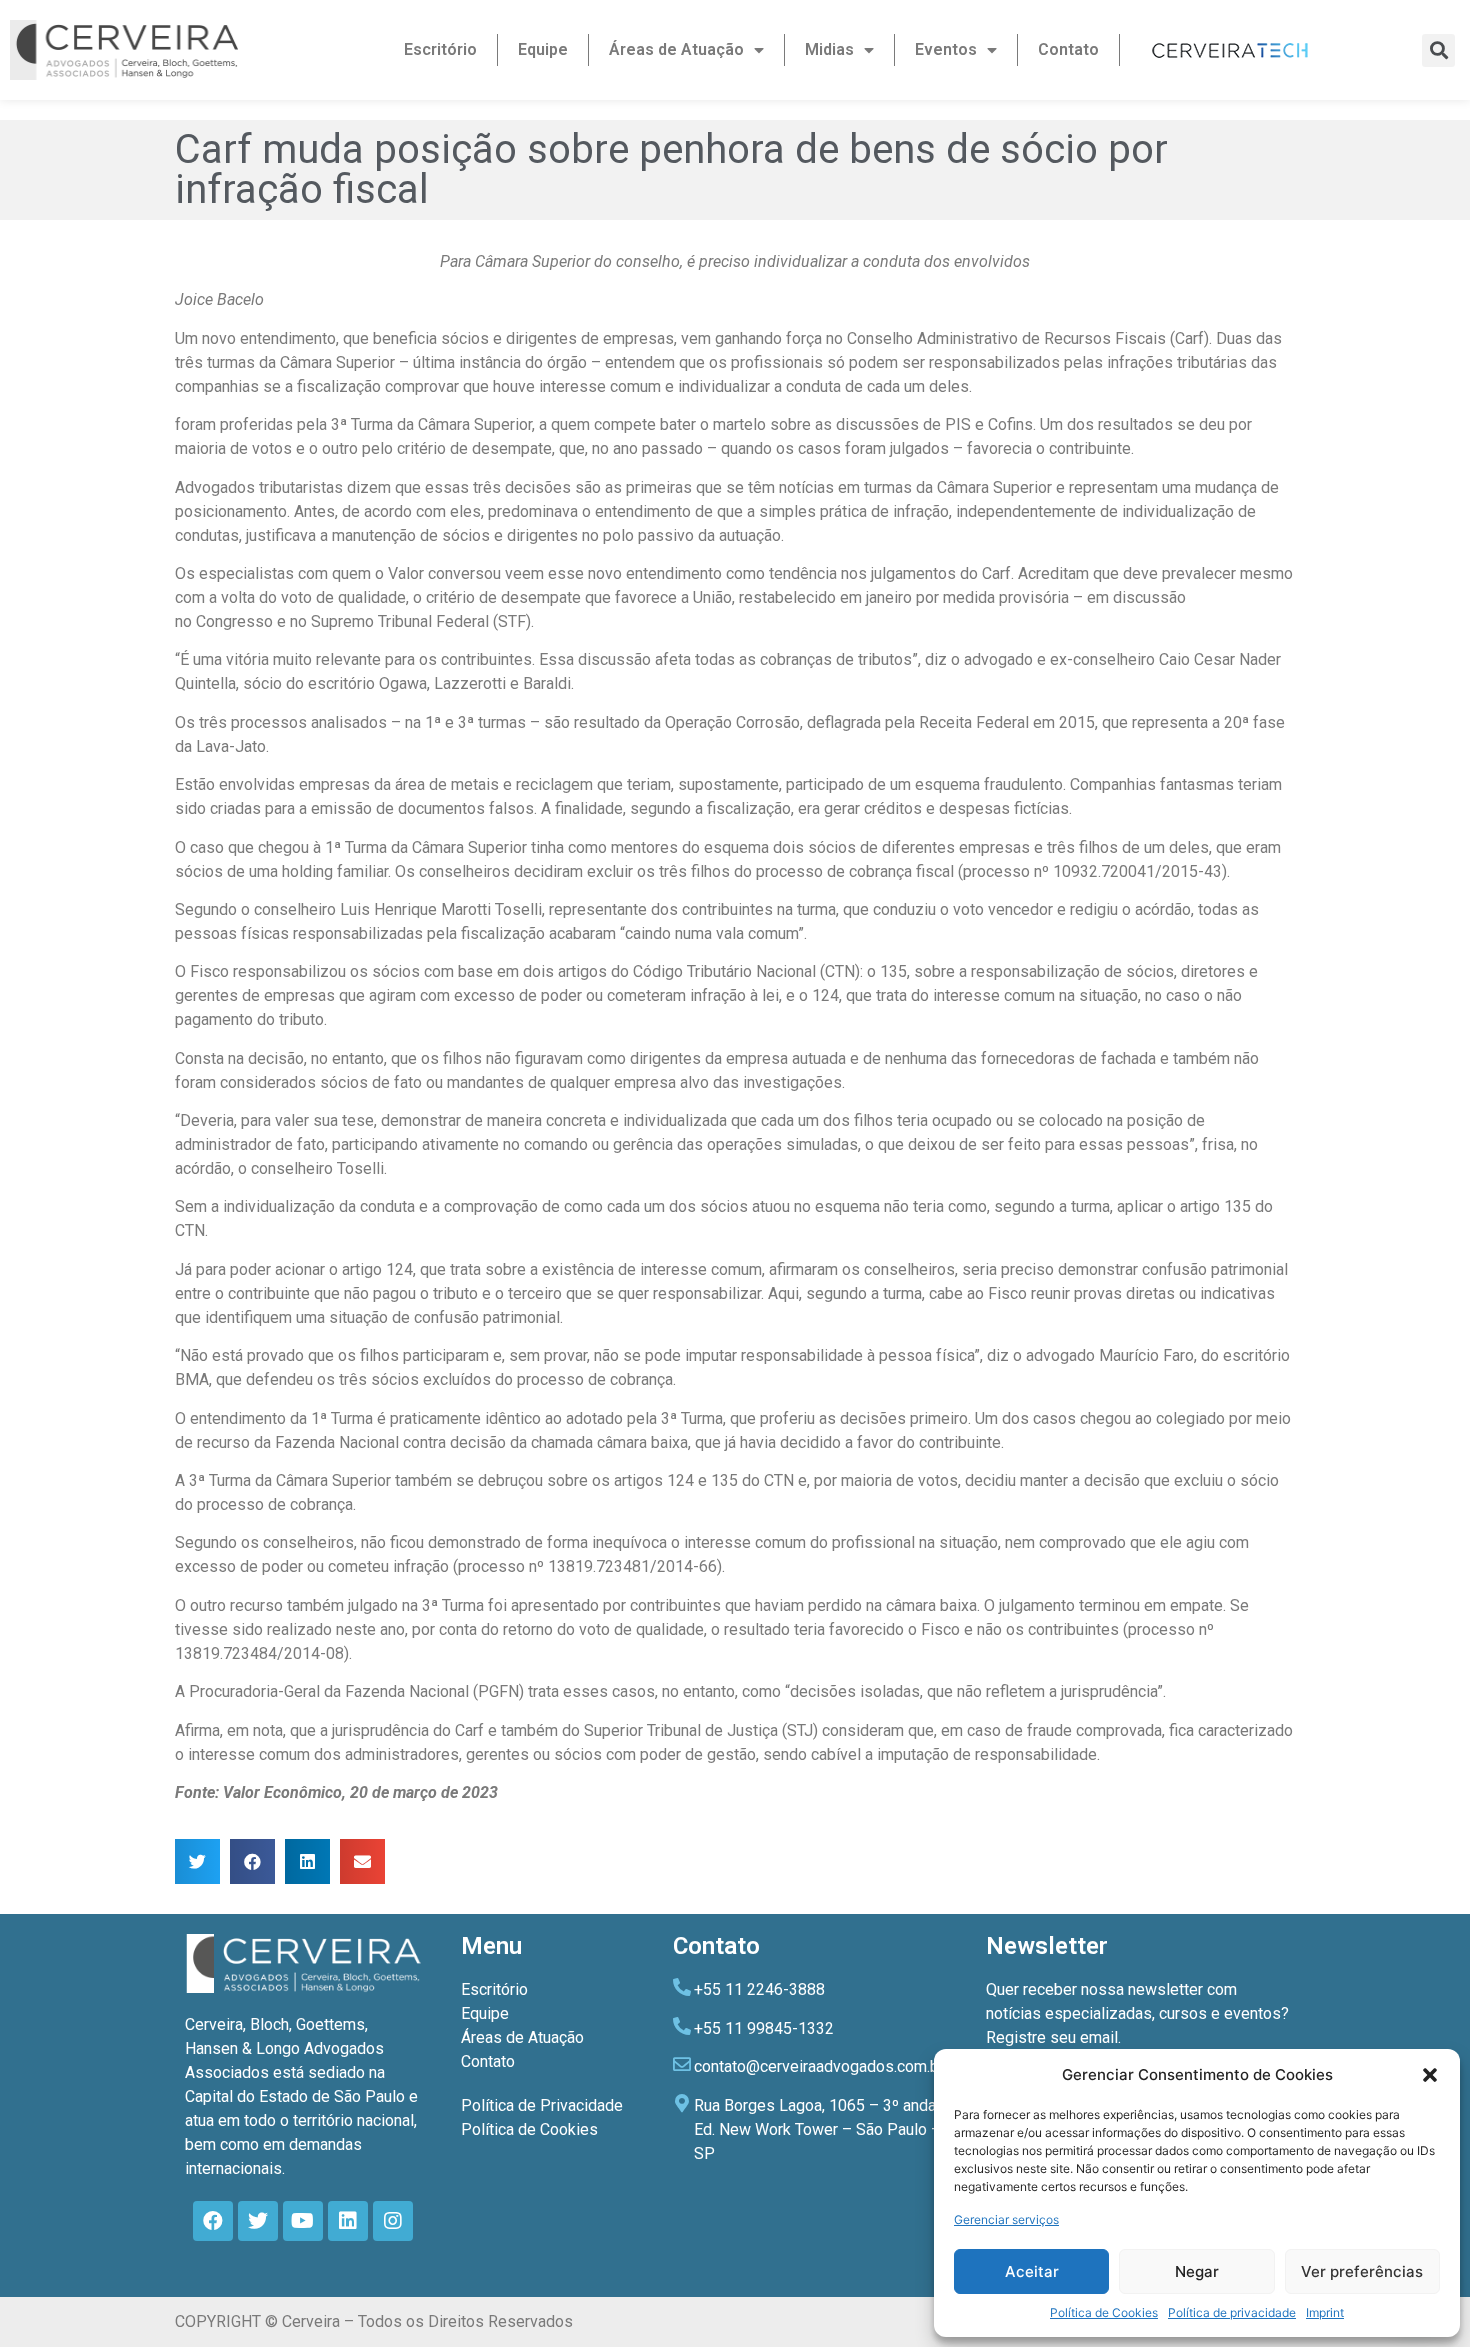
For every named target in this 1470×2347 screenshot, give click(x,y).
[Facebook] (213, 2221)
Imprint (1325, 2312)
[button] (1430, 2075)
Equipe (543, 49)
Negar (1197, 2271)
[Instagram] (393, 2221)
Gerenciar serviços (1006, 2219)
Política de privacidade (1232, 2312)
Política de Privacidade (542, 2105)
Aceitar (1032, 2271)
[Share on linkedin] (307, 1861)
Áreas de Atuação (676, 49)
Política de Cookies (1104, 2312)
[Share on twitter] (197, 1861)
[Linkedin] (348, 2221)
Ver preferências (1362, 2271)
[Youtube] (303, 2221)
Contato (1068, 49)
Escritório (440, 49)
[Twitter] (258, 2221)
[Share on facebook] (252, 1861)
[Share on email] (362, 1861)
